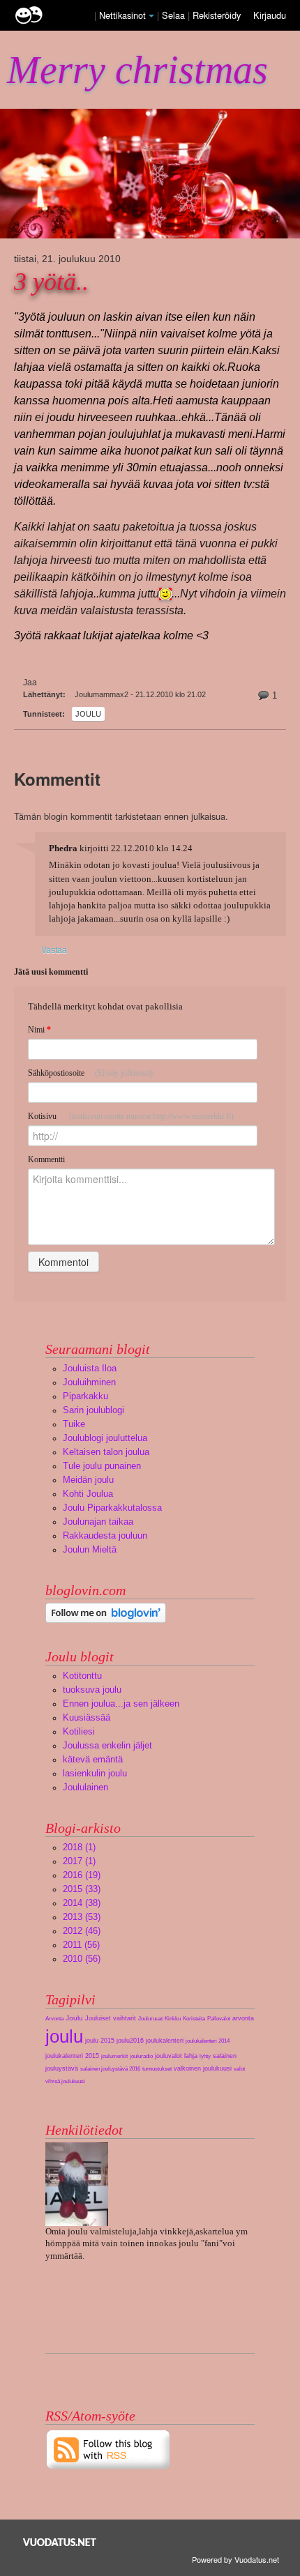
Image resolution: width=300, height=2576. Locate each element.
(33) (82, 1889)
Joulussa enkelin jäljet (107, 1745)
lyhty (205, 2056)
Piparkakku (85, 1396)
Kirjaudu (270, 15)
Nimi (39, 1030)
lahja (191, 2056)
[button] (151, 16)
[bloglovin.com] (106, 1612)
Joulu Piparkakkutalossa (112, 1508)
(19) (82, 1875)
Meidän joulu (88, 1480)
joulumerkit (114, 2056)
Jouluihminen (89, 1382)
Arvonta (54, 2019)
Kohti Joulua (88, 1494)
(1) (79, 1847)
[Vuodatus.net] (60, 2542)
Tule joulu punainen (102, 1466)
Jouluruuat (150, 2019)
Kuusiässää (87, 1717)
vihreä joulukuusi (65, 2081)
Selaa (175, 15)
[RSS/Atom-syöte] (108, 2449)
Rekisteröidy (217, 15)
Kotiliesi (79, 1731)
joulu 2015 (100, 2041)
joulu (88, 714)
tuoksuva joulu (92, 1690)
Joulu (74, 2018)
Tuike (74, 1424)
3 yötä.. (51, 282)
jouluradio (141, 2056)
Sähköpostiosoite (90, 1073)
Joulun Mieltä (90, 1549)
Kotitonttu (82, 1676)
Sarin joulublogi (93, 1410)
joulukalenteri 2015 (72, 2056)
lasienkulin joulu (95, 1773)
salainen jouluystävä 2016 (110, 2069)
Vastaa (54, 949)
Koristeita (194, 2019)
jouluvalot (168, 2056)
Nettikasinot (122, 15)
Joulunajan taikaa (98, 1522)
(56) (81, 1945)
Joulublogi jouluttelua (105, 1438)
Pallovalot (219, 2019)
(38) (82, 1903)
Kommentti (46, 1159)
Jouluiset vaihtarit (111, 2018)
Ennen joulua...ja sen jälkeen (121, 1704)
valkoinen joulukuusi (203, 2068)
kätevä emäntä (93, 1759)
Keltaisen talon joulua (106, 1452)
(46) (82, 1931)
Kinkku (173, 2019)
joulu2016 (130, 2041)
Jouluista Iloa (90, 1368)
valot (239, 2069)
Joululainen (85, 1787)
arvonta (243, 2018)
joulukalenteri (165, 2041)
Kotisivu (131, 1116)
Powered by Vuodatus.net (235, 2559)
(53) (82, 1917)
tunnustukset (157, 2069)
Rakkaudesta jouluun (105, 1535)
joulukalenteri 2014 (208, 2041)
